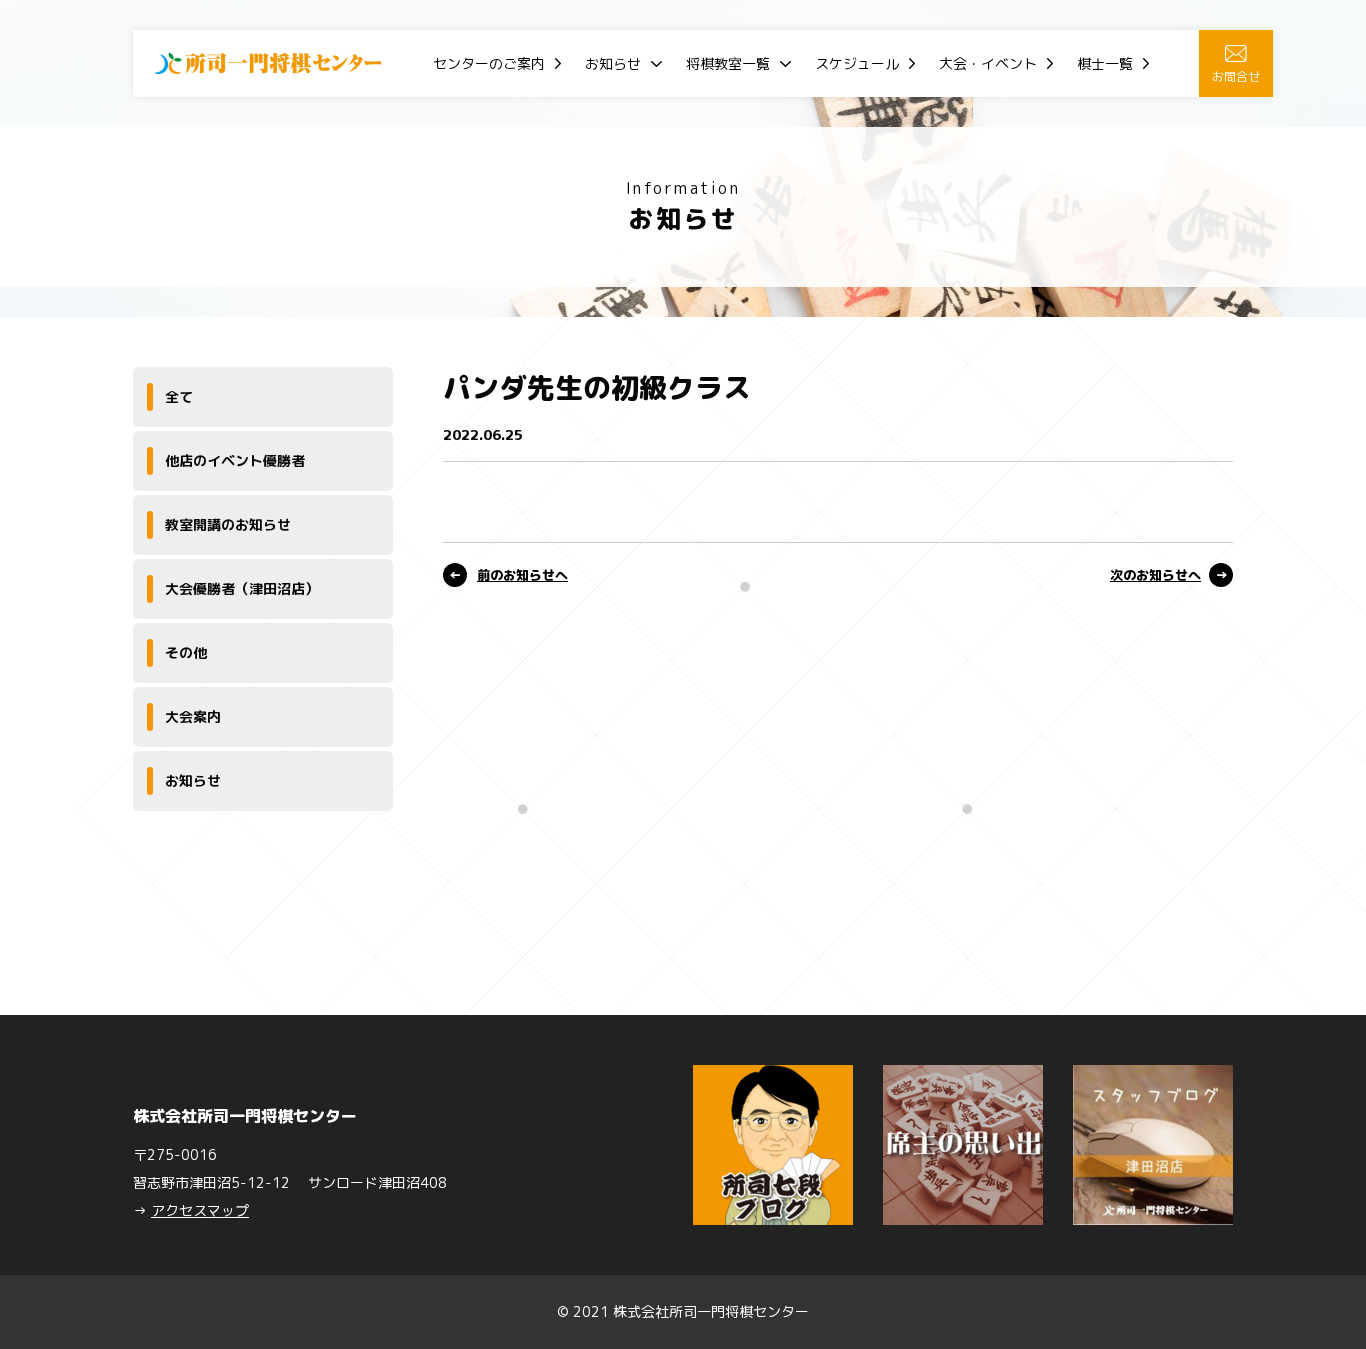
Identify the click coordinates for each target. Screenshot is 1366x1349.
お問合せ (1236, 76)
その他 (186, 652)
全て (179, 396)
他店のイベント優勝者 (235, 460)
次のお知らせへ (1155, 575)
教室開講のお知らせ (228, 524)
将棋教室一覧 (728, 63)
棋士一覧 (1105, 63)
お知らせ (613, 63)
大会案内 (193, 716)
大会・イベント (988, 63)
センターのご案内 (489, 63)
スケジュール (857, 63)
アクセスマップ (200, 1210)
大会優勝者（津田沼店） (242, 588)
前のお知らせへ (522, 575)
